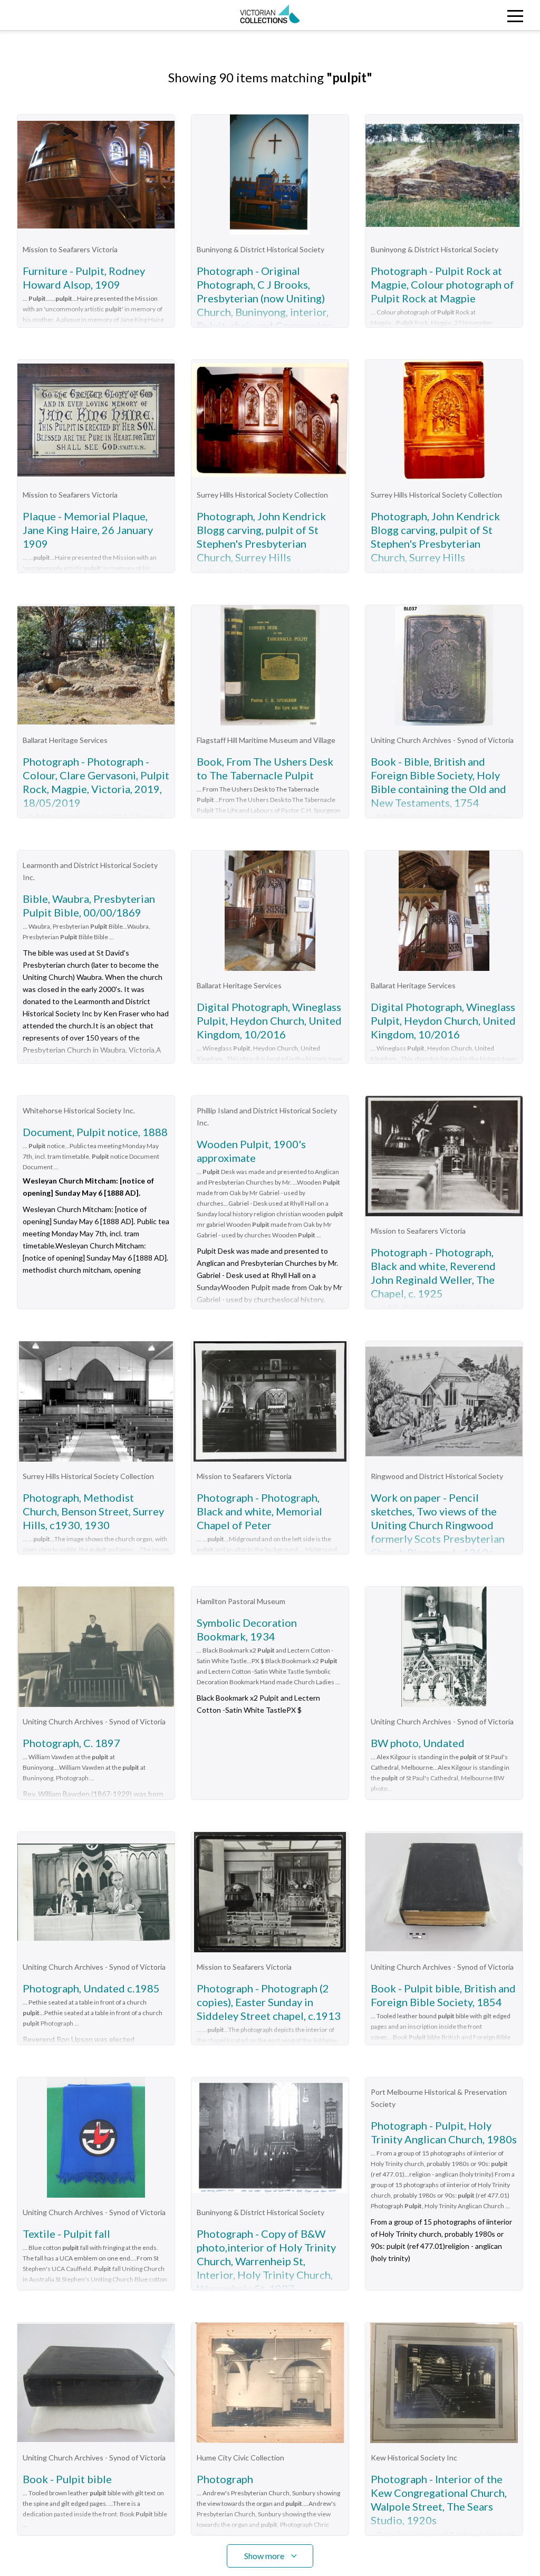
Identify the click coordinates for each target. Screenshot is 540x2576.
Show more (264, 2556)
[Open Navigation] (472, 15)
